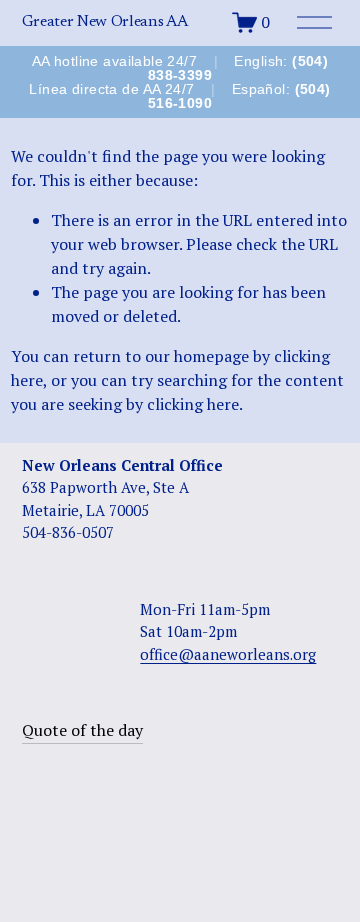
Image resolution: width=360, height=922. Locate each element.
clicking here (193, 404)
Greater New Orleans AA (105, 22)
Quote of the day (82, 730)
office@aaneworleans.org (228, 654)
